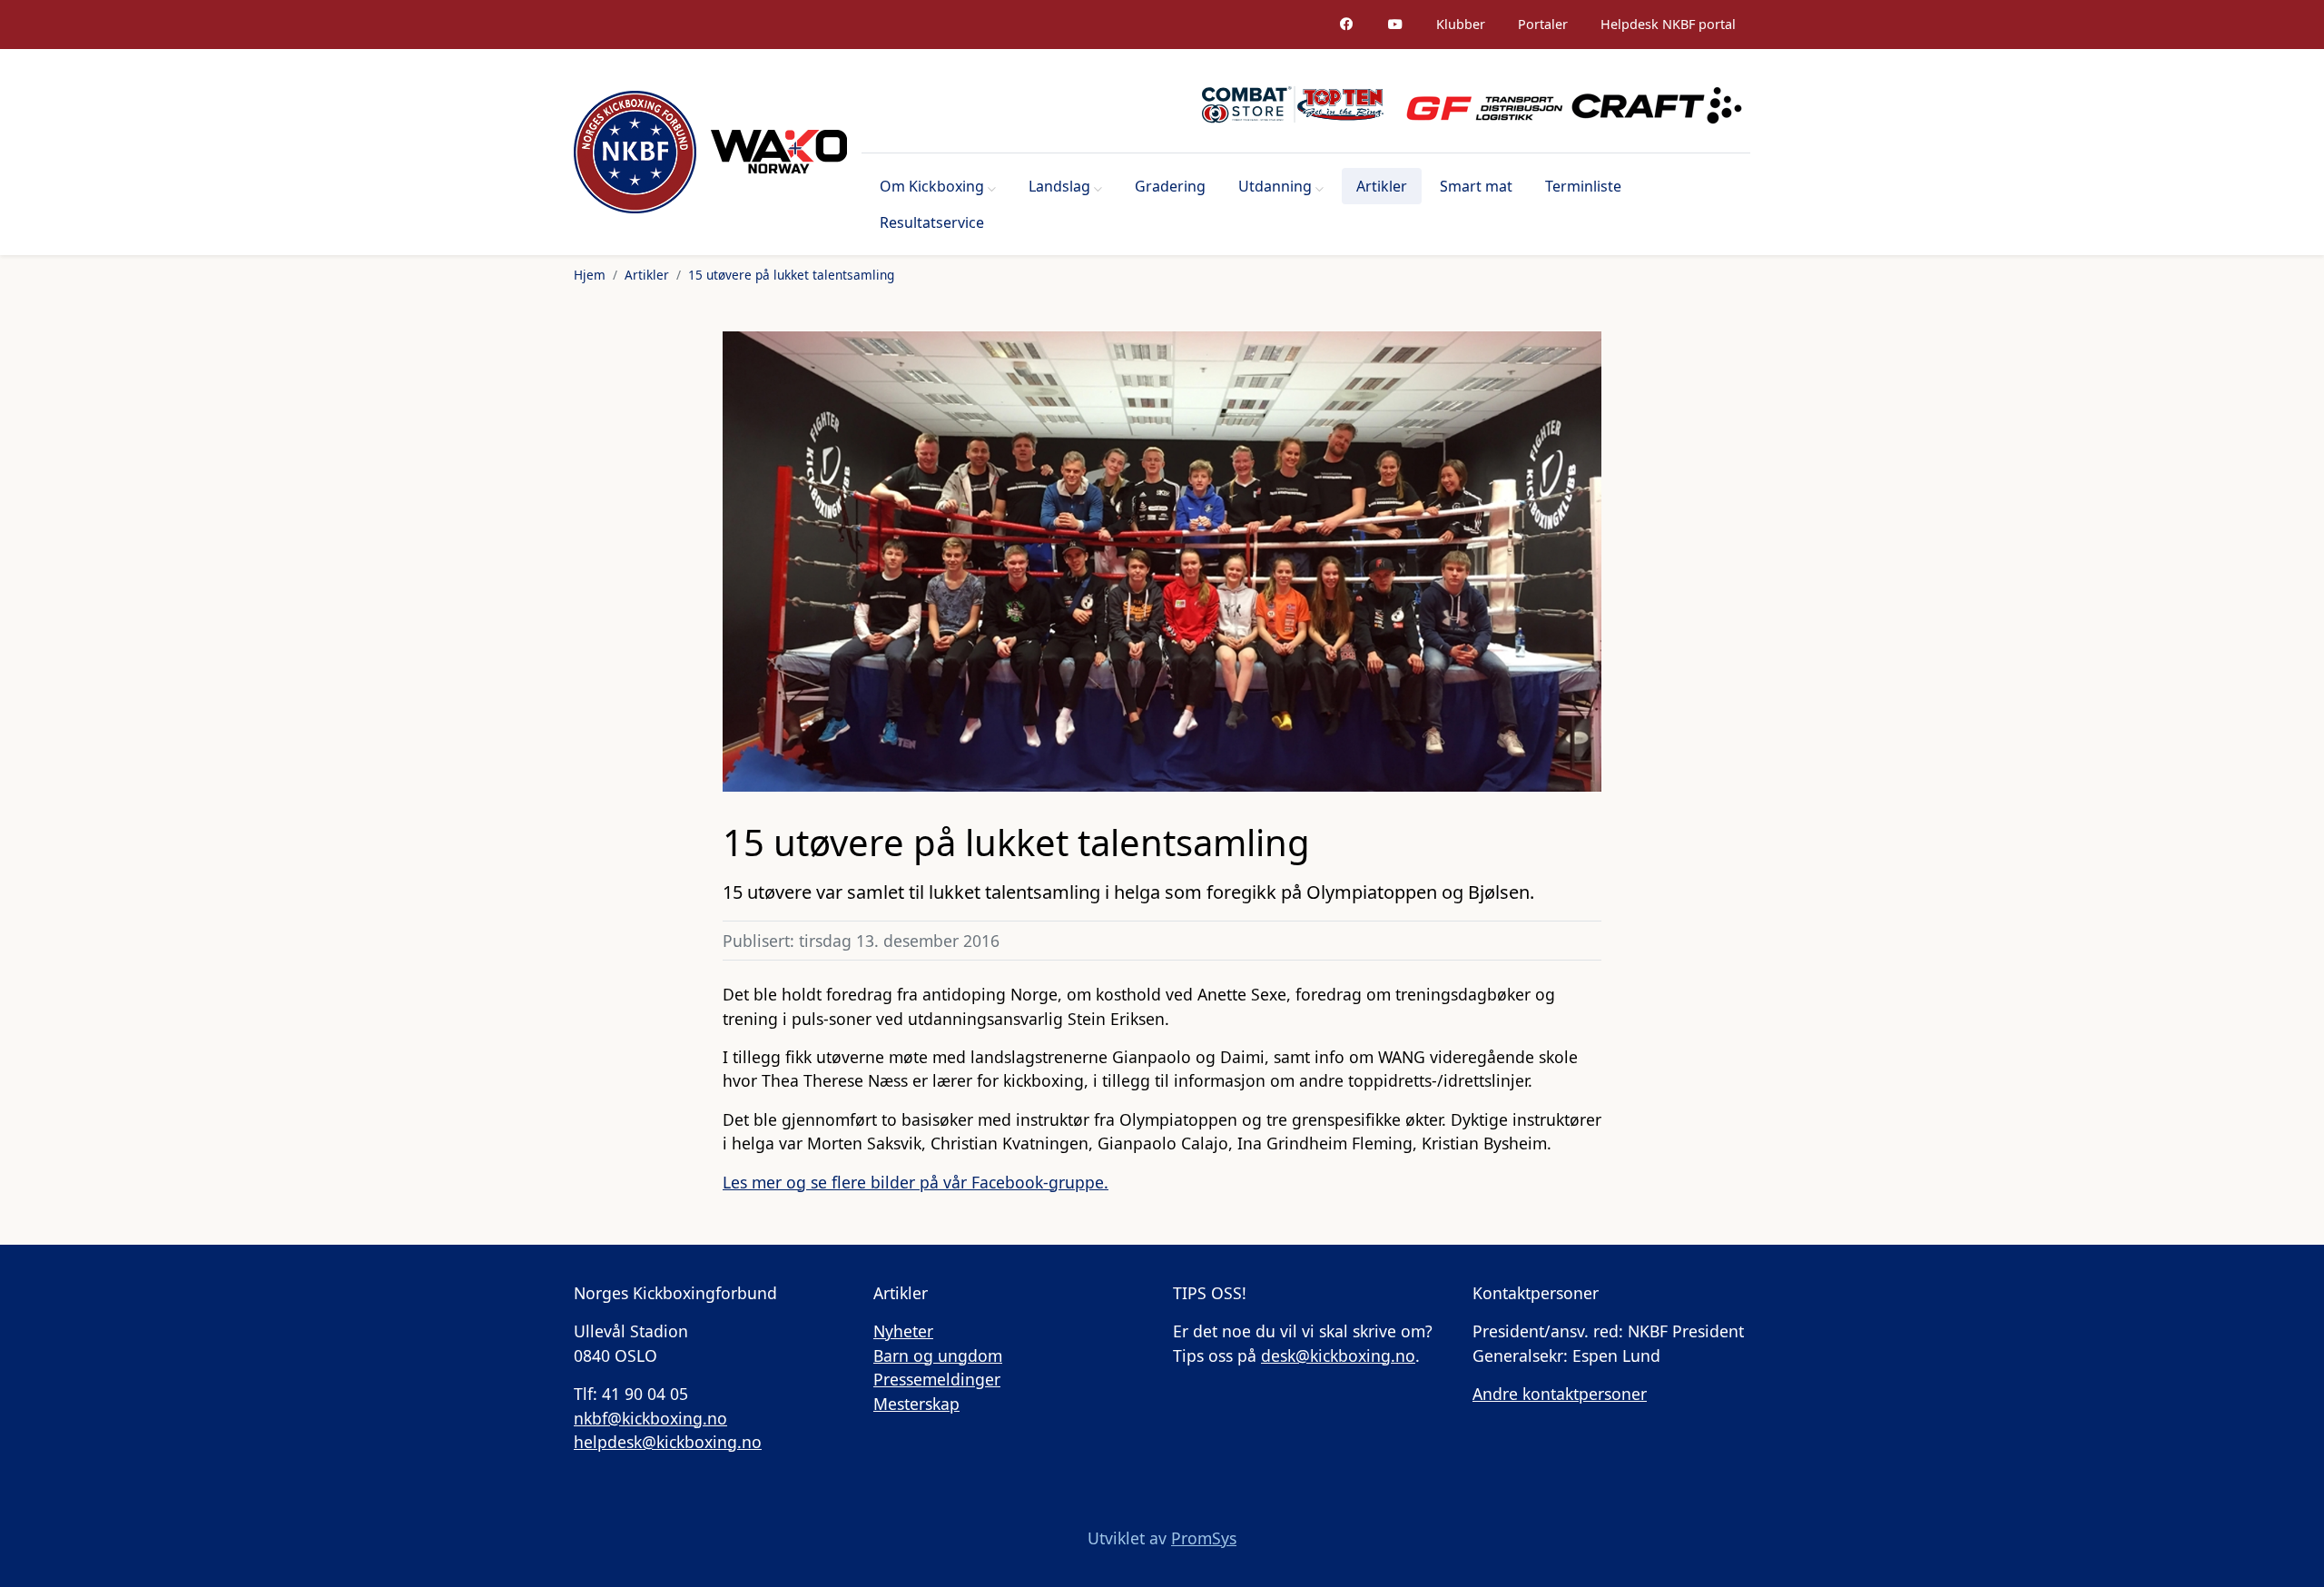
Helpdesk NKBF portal (1668, 24)
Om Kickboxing (932, 186)
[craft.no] (1657, 104)
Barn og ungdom (938, 1355)
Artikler (1382, 186)
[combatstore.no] (1293, 104)
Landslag (1059, 186)
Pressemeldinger (937, 1379)
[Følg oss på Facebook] (1346, 25)
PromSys (1204, 1538)
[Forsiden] (635, 152)
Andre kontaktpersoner (1560, 1394)
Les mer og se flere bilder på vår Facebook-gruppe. (916, 1182)
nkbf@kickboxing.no (650, 1418)
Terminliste (1583, 186)
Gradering (1170, 186)
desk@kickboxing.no (1338, 1355)
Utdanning (1275, 186)
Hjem (590, 275)
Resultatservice (932, 222)
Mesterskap (916, 1404)
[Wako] (779, 152)
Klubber (1461, 24)
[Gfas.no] (1477, 104)
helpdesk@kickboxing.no (668, 1442)
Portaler (1543, 24)
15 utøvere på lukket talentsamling (791, 275)
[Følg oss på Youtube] (1395, 25)
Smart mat (1476, 186)
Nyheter (903, 1331)
